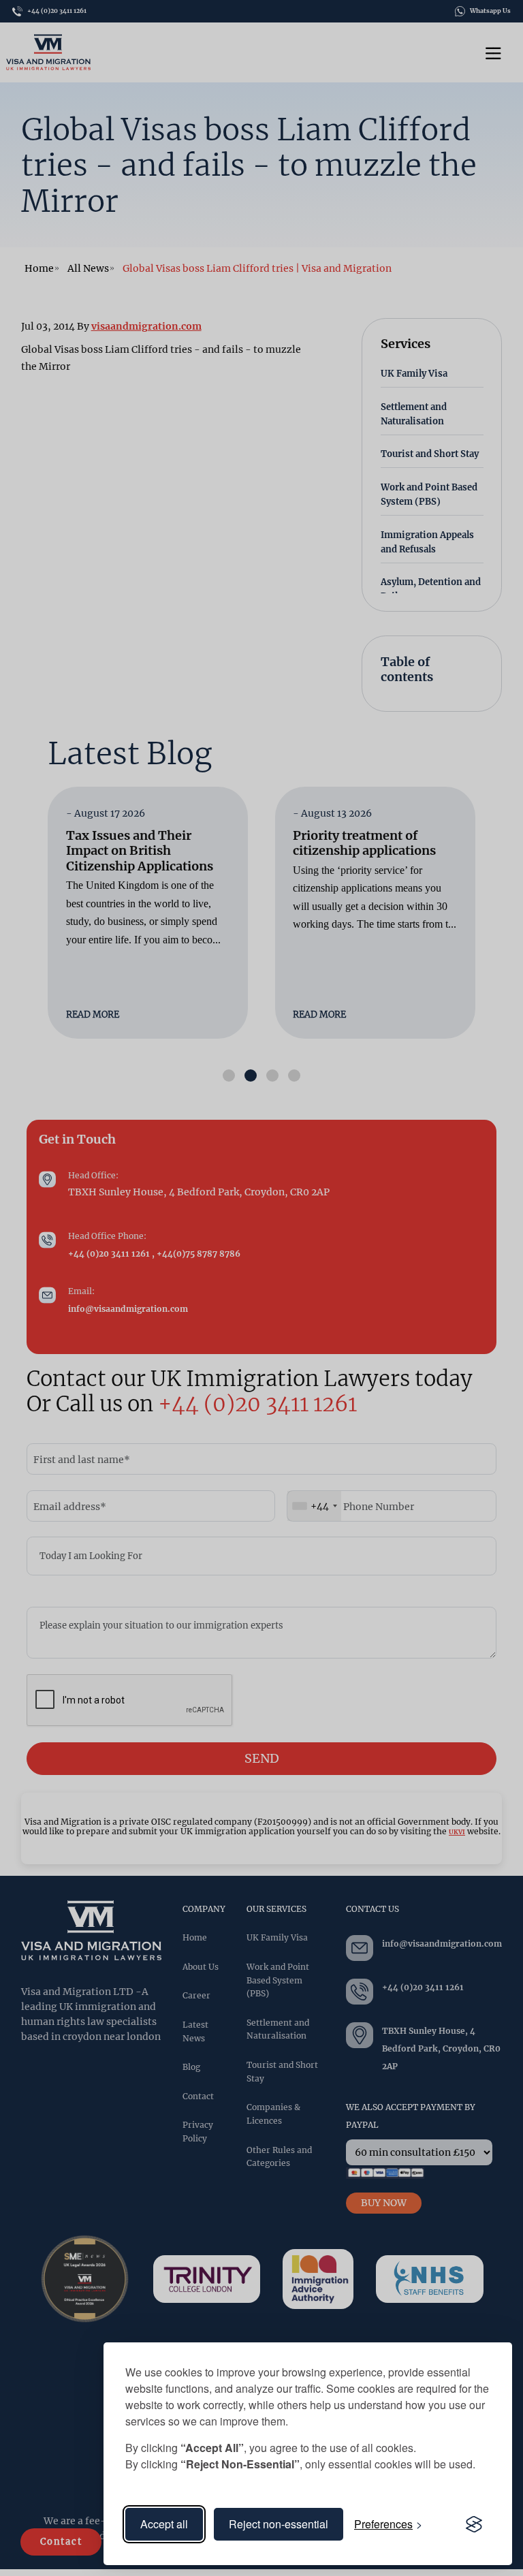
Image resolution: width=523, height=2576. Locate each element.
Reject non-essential (279, 2524)
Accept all (164, 2524)
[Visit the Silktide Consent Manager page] (474, 2524)
